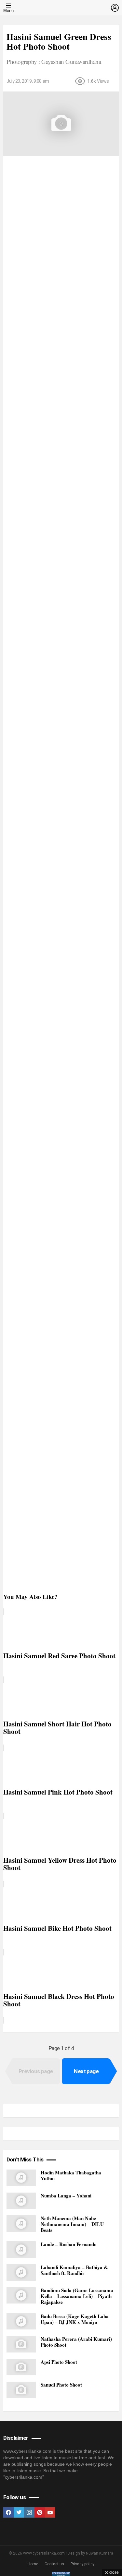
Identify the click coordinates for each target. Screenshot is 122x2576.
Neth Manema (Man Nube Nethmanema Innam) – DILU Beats (72, 2224)
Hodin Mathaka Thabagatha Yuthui (71, 2175)
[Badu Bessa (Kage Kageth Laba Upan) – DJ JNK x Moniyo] (21, 2322)
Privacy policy (82, 2564)
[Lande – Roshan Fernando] (21, 2249)
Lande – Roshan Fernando (69, 2244)
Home (33, 2564)
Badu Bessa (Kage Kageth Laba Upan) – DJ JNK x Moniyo (75, 2319)
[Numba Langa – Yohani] (21, 2201)
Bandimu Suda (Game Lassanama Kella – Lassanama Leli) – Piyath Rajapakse (77, 2296)
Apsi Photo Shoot (59, 2362)
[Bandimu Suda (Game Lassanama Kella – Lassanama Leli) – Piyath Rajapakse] (21, 2296)
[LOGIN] (115, 8)
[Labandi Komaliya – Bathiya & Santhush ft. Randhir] (21, 2273)
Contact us (54, 2564)
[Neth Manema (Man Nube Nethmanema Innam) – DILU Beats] (21, 2224)
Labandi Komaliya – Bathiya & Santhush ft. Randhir (74, 2270)
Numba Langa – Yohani (66, 2195)
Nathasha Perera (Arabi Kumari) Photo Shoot (76, 2342)
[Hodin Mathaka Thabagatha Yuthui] (21, 2178)
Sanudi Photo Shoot (61, 2385)
